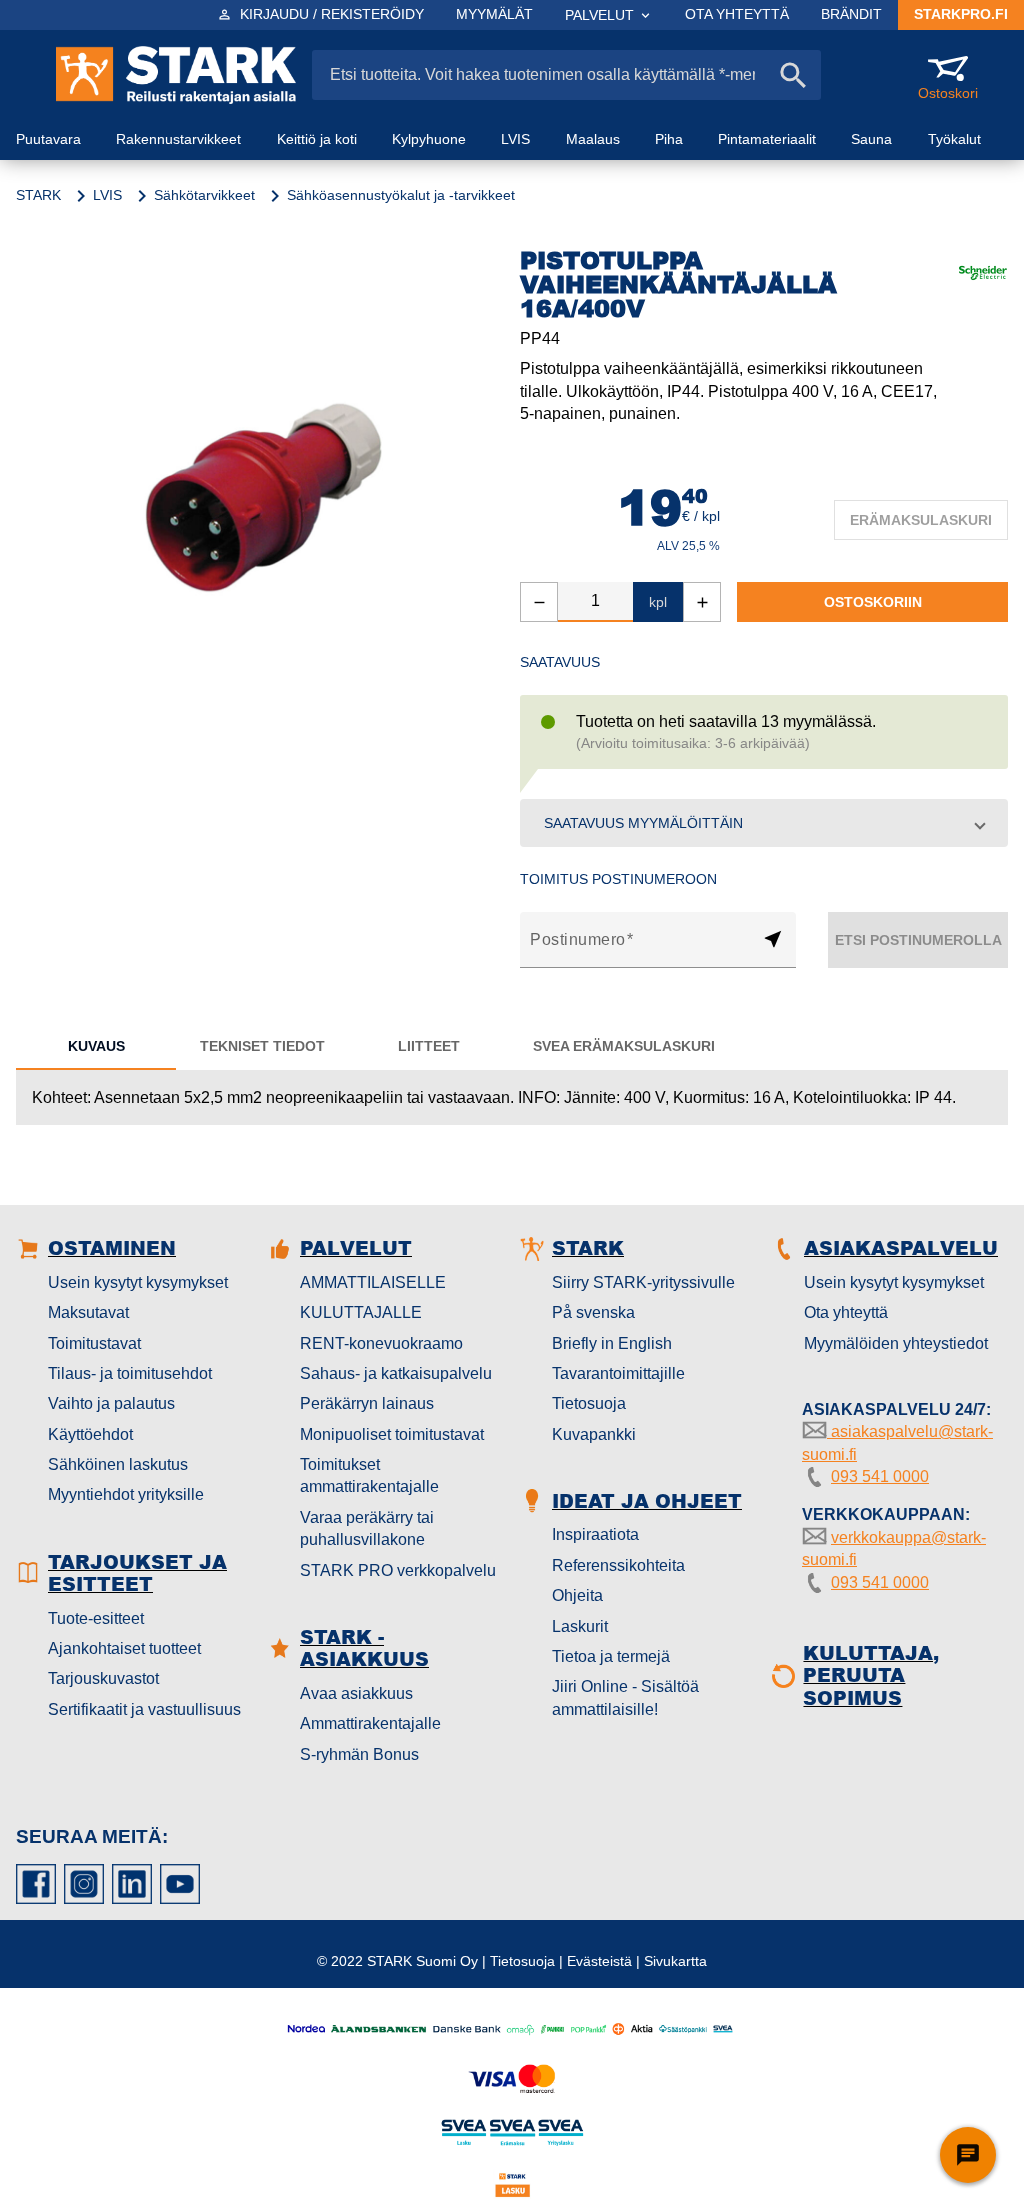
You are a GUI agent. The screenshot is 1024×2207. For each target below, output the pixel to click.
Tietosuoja (589, 1403)
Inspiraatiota (595, 1534)
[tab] (96, 1046)
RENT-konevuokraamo (381, 1343)
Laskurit (580, 1626)
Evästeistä (599, 1961)
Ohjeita (577, 1595)
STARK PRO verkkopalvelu (398, 1570)
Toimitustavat (94, 1343)
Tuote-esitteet (96, 1618)
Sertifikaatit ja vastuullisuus (144, 1709)
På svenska (593, 1312)
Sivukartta (675, 1961)
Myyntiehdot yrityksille (126, 1494)
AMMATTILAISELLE (373, 1282)
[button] (764, 823)
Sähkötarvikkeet (204, 195)
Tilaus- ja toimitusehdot (130, 1373)
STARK (38, 195)
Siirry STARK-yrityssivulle (643, 1282)
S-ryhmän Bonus (359, 1754)
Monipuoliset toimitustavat (392, 1434)
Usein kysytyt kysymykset (138, 1282)
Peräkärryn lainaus (367, 1403)
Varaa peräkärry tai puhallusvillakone (367, 1528)
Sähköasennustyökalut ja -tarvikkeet (401, 195)
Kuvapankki (594, 1434)
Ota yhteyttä (846, 1312)
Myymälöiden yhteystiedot (896, 1343)
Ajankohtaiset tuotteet (124, 1648)
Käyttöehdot (90, 1434)
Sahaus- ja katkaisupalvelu (396, 1373)
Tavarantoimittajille (618, 1373)
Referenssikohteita (618, 1565)
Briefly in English (612, 1343)
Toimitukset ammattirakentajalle (369, 1475)
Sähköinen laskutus (118, 1464)
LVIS (107, 195)
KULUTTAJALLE (361, 1312)
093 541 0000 (880, 1476)
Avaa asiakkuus (356, 1693)
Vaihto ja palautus (111, 1403)
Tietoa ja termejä (611, 1656)
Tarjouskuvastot (103, 1678)
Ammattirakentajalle (370, 1723)
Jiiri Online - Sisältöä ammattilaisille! (625, 1697)
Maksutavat (88, 1312)
